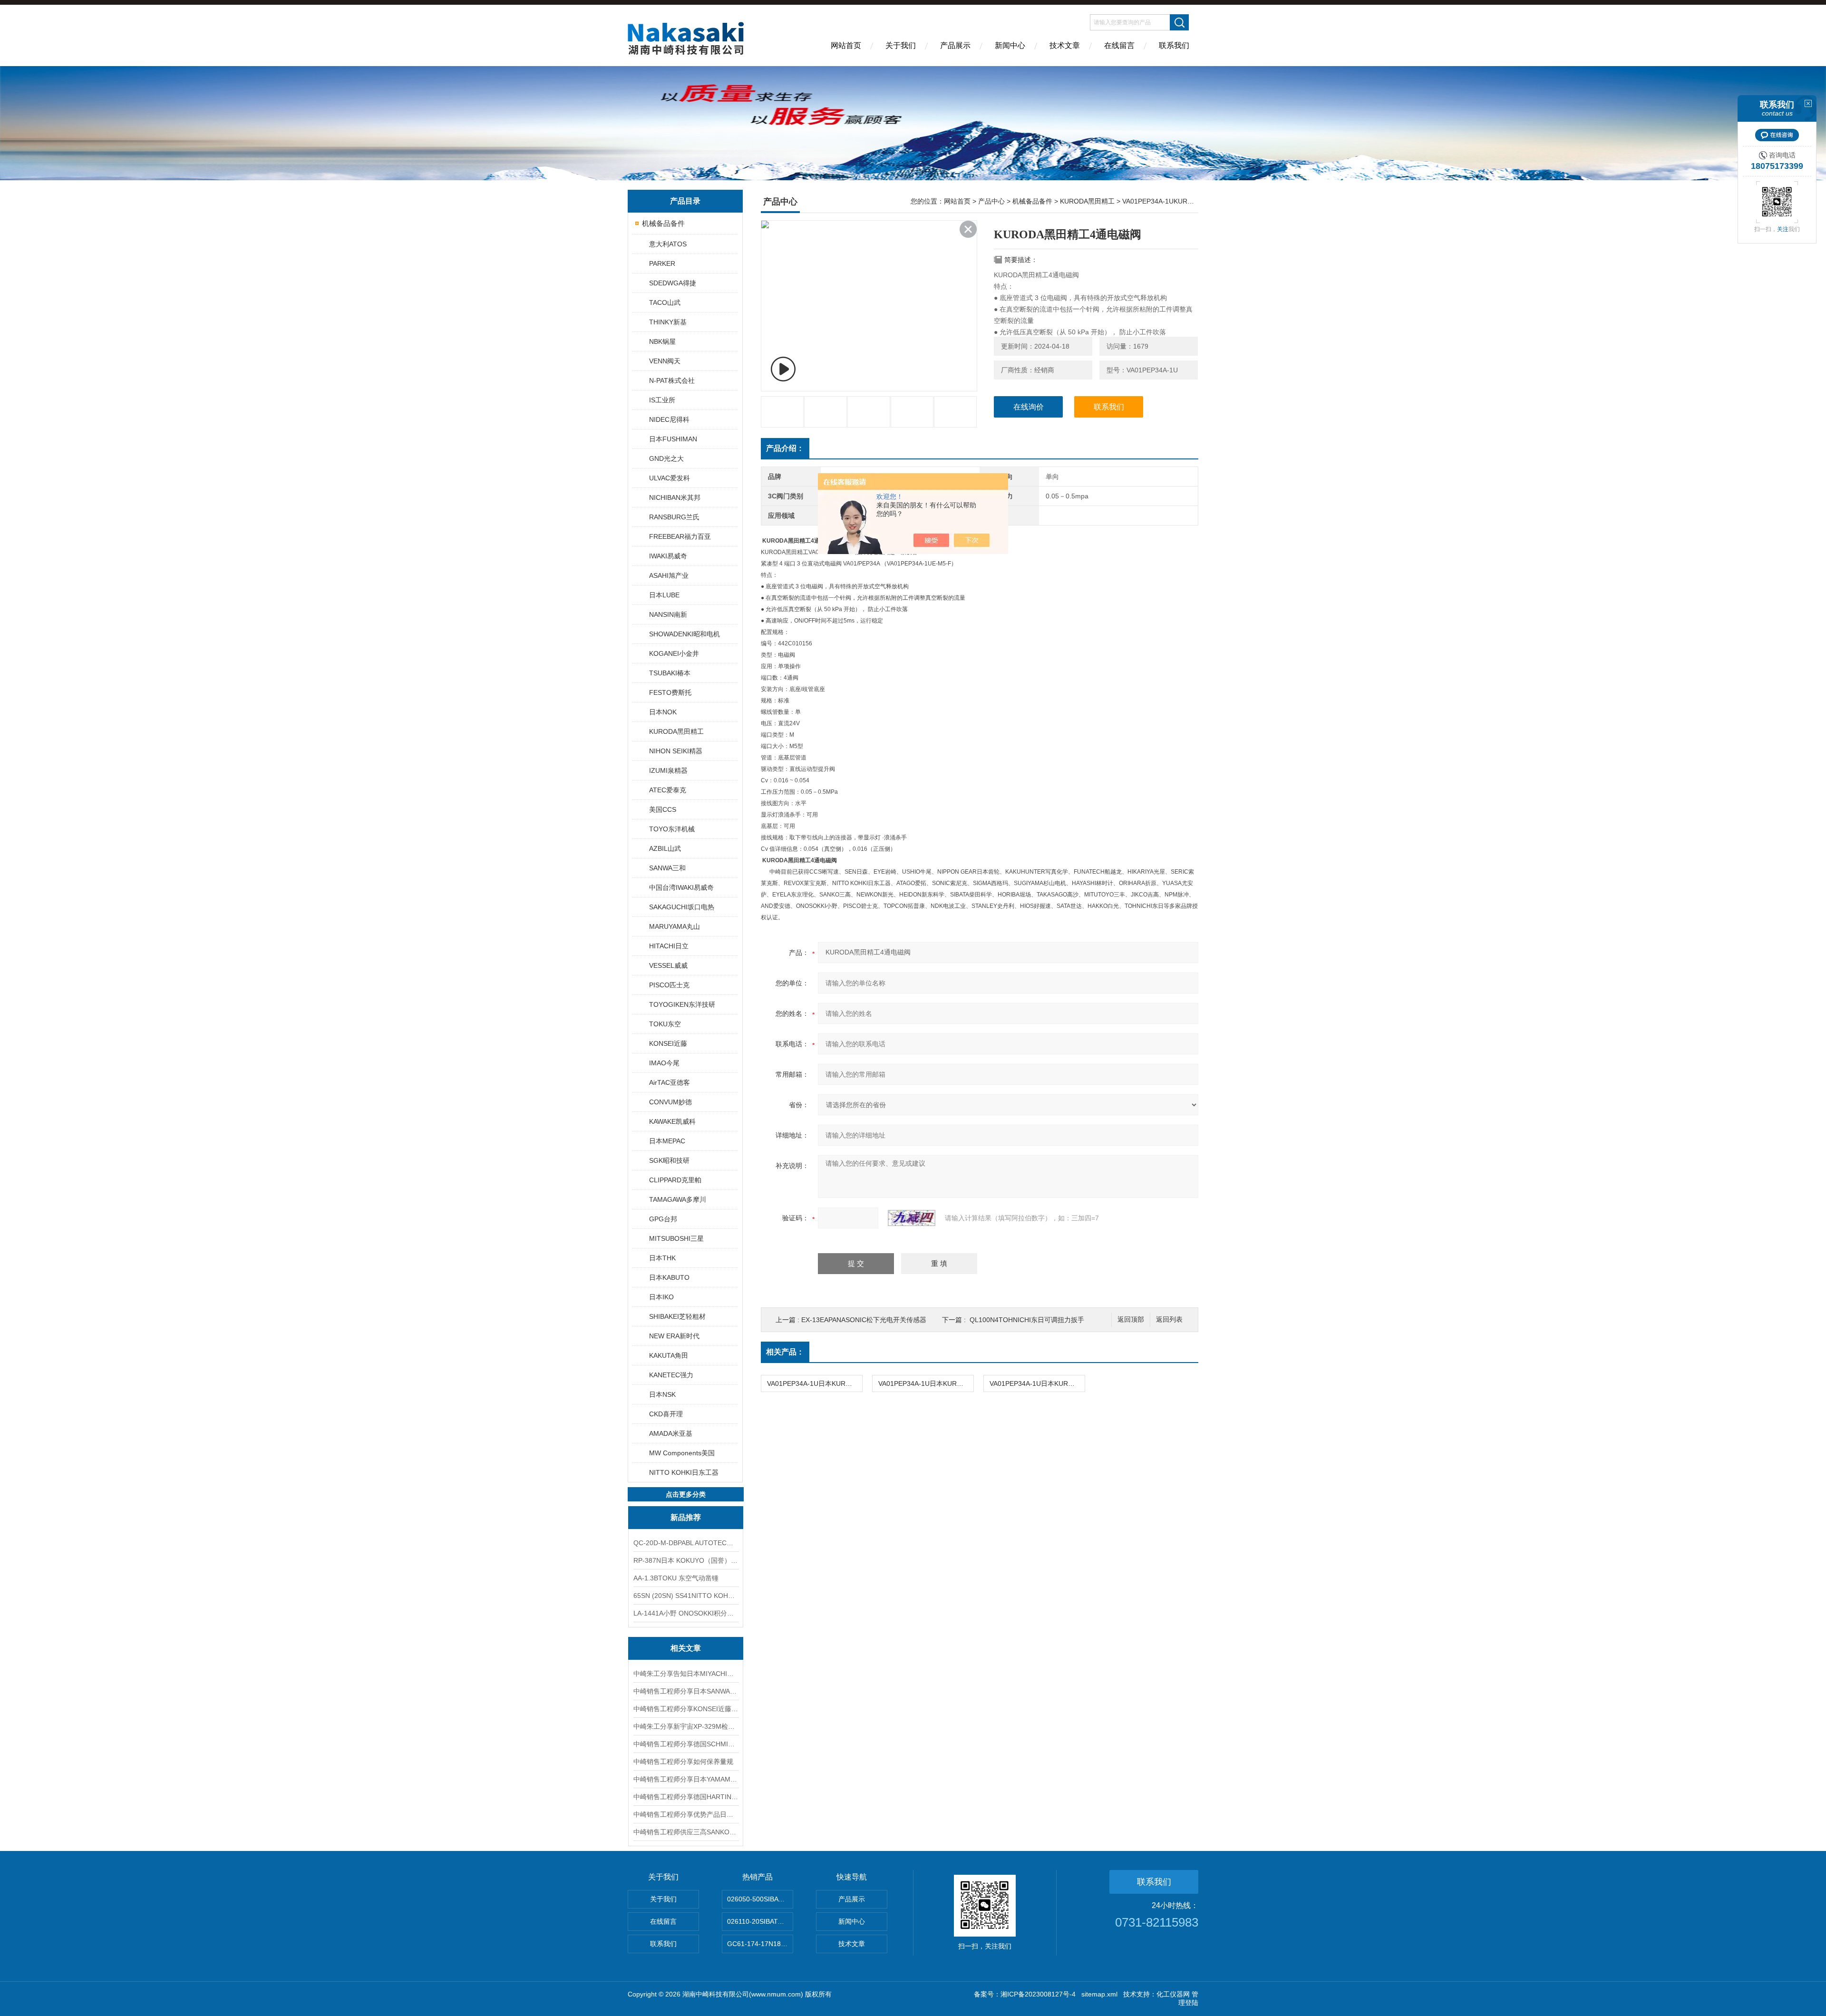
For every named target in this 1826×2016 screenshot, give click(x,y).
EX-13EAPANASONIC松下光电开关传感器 (864, 1320)
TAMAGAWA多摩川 (678, 1199)
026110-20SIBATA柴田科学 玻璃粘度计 (760, 1921)
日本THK (662, 1258)
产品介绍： (785, 448)
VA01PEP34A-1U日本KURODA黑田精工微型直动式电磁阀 (1037, 1383)
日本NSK (662, 1394)
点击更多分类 (686, 1494)
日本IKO (661, 1297)
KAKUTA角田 (669, 1355)
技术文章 (1065, 45)
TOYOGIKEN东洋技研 (682, 1004)
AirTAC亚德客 (670, 1082)
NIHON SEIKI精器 (676, 751)
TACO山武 (665, 302)
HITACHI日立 (669, 946)
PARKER (662, 263)
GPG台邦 (663, 1219)
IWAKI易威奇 (668, 556)
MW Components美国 (682, 1453)
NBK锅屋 (662, 341)
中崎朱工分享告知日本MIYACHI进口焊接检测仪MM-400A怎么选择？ (686, 1674)
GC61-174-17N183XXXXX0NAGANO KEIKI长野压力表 (760, 1944)
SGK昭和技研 (669, 1160)
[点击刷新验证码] (912, 1218)
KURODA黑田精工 (676, 731)
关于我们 (901, 45)
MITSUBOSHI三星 (676, 1238)
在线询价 (1029, 407)
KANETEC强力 (671, 1375)
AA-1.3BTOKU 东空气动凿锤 (676, 1578)
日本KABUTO (669, 1277)
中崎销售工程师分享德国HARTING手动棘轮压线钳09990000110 (686, 1797)
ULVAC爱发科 (670, 478)
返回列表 (1169, 1320)
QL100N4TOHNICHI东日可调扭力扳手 (1027, 1320)
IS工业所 (662, 400)
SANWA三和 (667, 868)
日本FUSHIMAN (673, 439)
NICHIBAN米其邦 (675, 497)
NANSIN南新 (668, 614)
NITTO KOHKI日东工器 (684, 1472)
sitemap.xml (1099, 1994)
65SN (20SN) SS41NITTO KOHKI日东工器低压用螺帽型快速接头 (686, 1596)
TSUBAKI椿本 (670, 673)
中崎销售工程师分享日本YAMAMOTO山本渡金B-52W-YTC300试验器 (686, 1779)
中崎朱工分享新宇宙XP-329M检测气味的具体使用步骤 (686, 1726)
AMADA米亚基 (671, 1433)
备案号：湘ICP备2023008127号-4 (1025, 1994)
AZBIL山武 (665, 848)
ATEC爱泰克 (668, 790)
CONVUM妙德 (670, 1102)
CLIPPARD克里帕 (675, 1180)
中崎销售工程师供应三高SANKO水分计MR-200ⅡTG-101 (686, 1832)
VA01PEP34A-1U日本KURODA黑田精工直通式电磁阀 (926, 1383)
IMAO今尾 (664, 1063)
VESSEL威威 (668, 965)
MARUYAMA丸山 (675, 926)
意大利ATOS (668, 244)
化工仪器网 (1173, 1994)
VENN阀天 (665, 361)
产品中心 (991, 201)
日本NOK (663, 712)
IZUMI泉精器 (668, 770)
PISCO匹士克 (669, 985)
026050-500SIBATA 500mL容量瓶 (760, 1899)
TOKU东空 (665, 1024)
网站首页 (846, 45)
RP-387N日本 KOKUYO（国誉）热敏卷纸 (686, 1560)
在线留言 (1119, 45)
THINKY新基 (668, 322)
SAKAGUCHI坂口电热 (682, 907)
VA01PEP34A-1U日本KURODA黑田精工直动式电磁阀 (815, 1383)
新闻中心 (1010, 45)
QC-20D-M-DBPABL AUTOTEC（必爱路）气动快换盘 (686, 1543)
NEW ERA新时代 (674, 1336)
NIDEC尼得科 (669, 419)
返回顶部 (1131, 1320)
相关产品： (785, 1352)
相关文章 (686, 1648)
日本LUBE (664, 595)
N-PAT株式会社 (672, 380)
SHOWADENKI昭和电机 (685, 634)
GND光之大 (666, 458)
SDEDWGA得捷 (673, 283)
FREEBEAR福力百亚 (680, 536)
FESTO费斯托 (670, 692)
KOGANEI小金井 (674, 653)
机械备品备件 (663, 223)
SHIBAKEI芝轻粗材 (677, 1316)
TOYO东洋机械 (672, 829)
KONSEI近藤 (668, 1043)
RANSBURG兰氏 (674, 517)
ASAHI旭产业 (669, 575)
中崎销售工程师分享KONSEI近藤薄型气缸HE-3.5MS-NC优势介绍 (686, 1709)
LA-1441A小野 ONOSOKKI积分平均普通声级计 (686, 1613)
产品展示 (955, 45)
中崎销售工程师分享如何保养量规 (683, 1762)
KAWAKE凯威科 (672, 1121)
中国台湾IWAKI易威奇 (681, 887)
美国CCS (663, 809)
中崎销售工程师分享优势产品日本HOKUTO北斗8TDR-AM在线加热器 (686, 1814)
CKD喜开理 (666, 1414)
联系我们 (1174, 45)
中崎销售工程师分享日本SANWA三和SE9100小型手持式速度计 (686, 1691)
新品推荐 (686, 1517)
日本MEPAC (667, 1141)
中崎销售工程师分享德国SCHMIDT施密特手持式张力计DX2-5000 (686, 1744)
